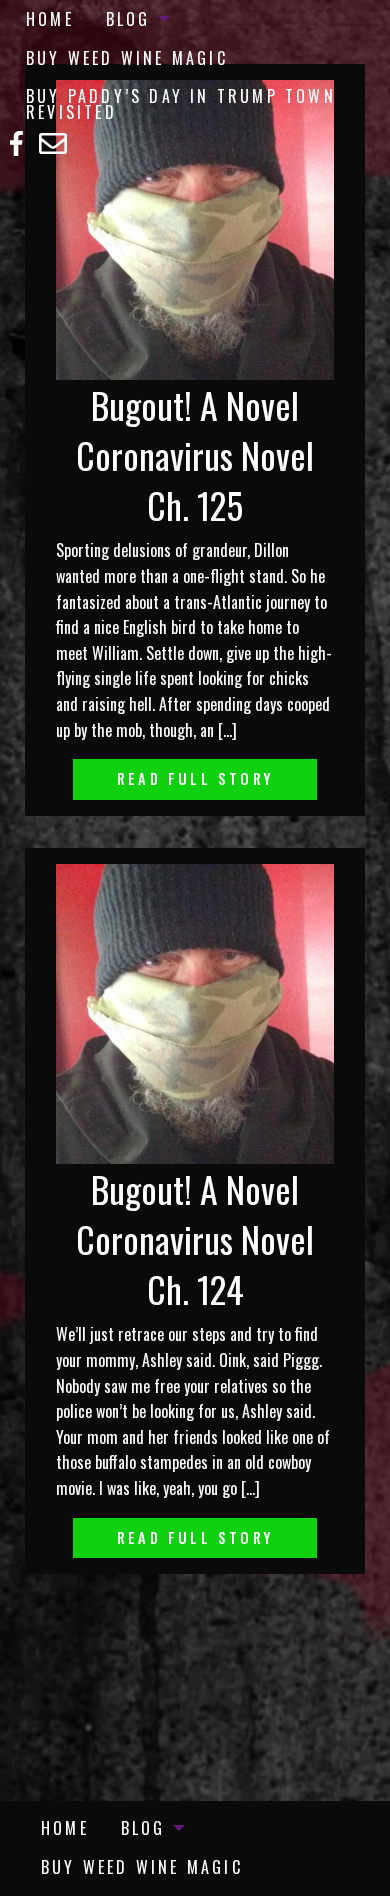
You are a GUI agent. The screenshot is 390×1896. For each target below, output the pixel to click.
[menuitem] (50, 19)
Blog (128, 19)
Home (50, 19)
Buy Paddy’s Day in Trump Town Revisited (181, 104)
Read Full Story (195, 778)
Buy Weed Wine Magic (127, 58)
